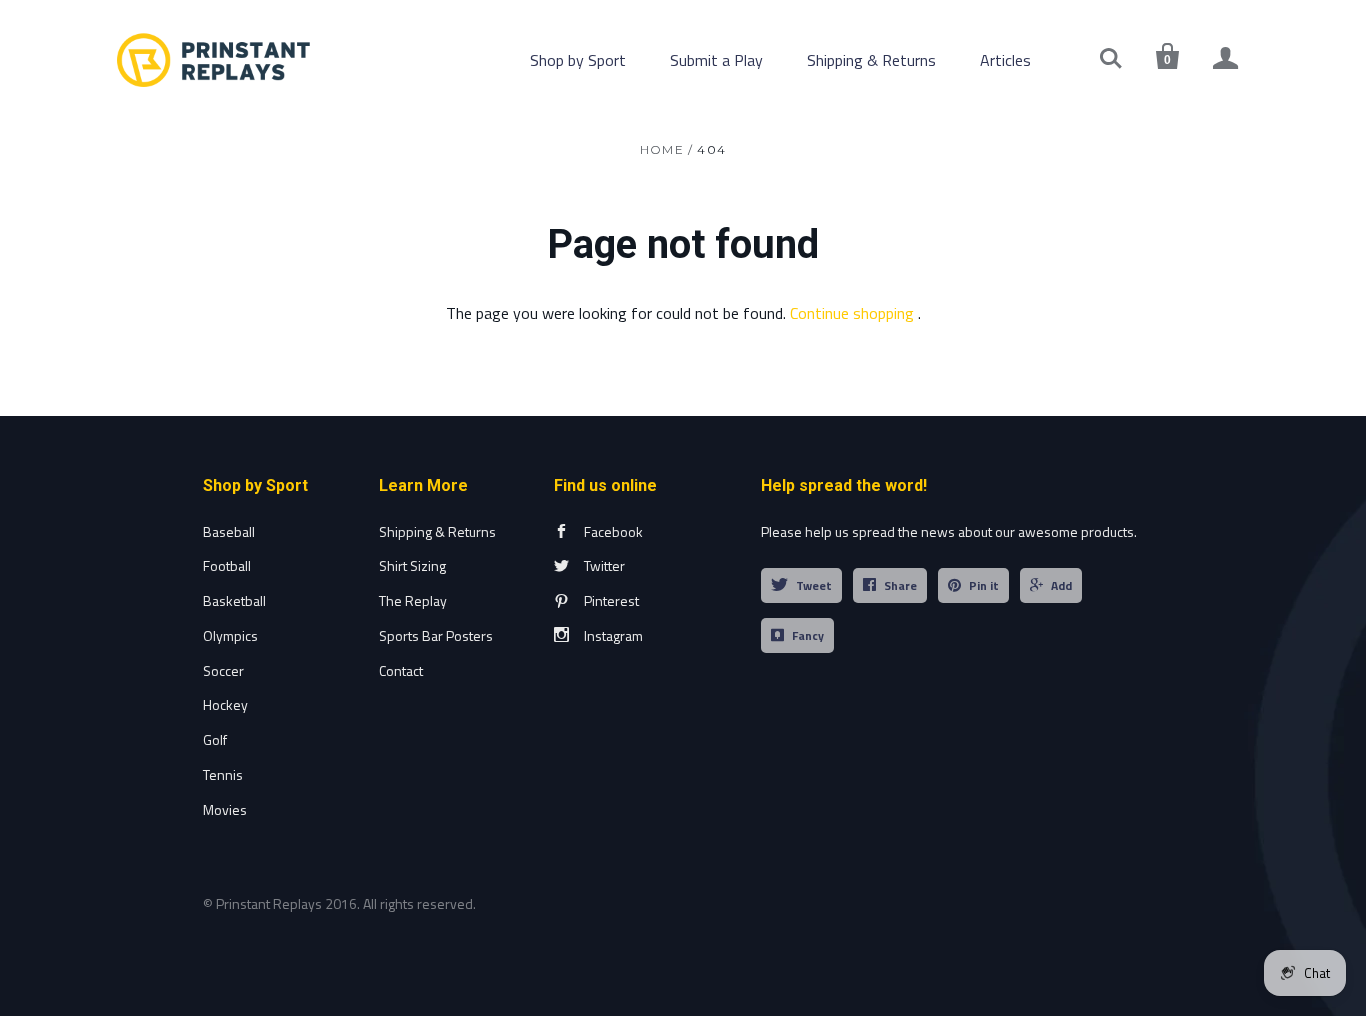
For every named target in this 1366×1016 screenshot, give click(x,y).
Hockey (225, 704)
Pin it (984, 585)
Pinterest (611, 600)
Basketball (234, 600)
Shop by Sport (578, 60)
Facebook (613, 531)
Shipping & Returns (871, 60)
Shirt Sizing (412, 565)
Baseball (229, 531)
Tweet (814, 585)
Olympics (230, 635)
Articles (1005, 60)
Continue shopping (852, 313)
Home (662, 149)
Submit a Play (716, 60)
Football (227, 565)
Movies (225, 809)
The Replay (413, 600)
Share (900, 585)
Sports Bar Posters (436, 635)
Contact (401, 670)
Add (1061, 585)
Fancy (808, 635)
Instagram (613, 635)
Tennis (223, 774)
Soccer (223, 670)
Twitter (604, 565)
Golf (215, 739)
